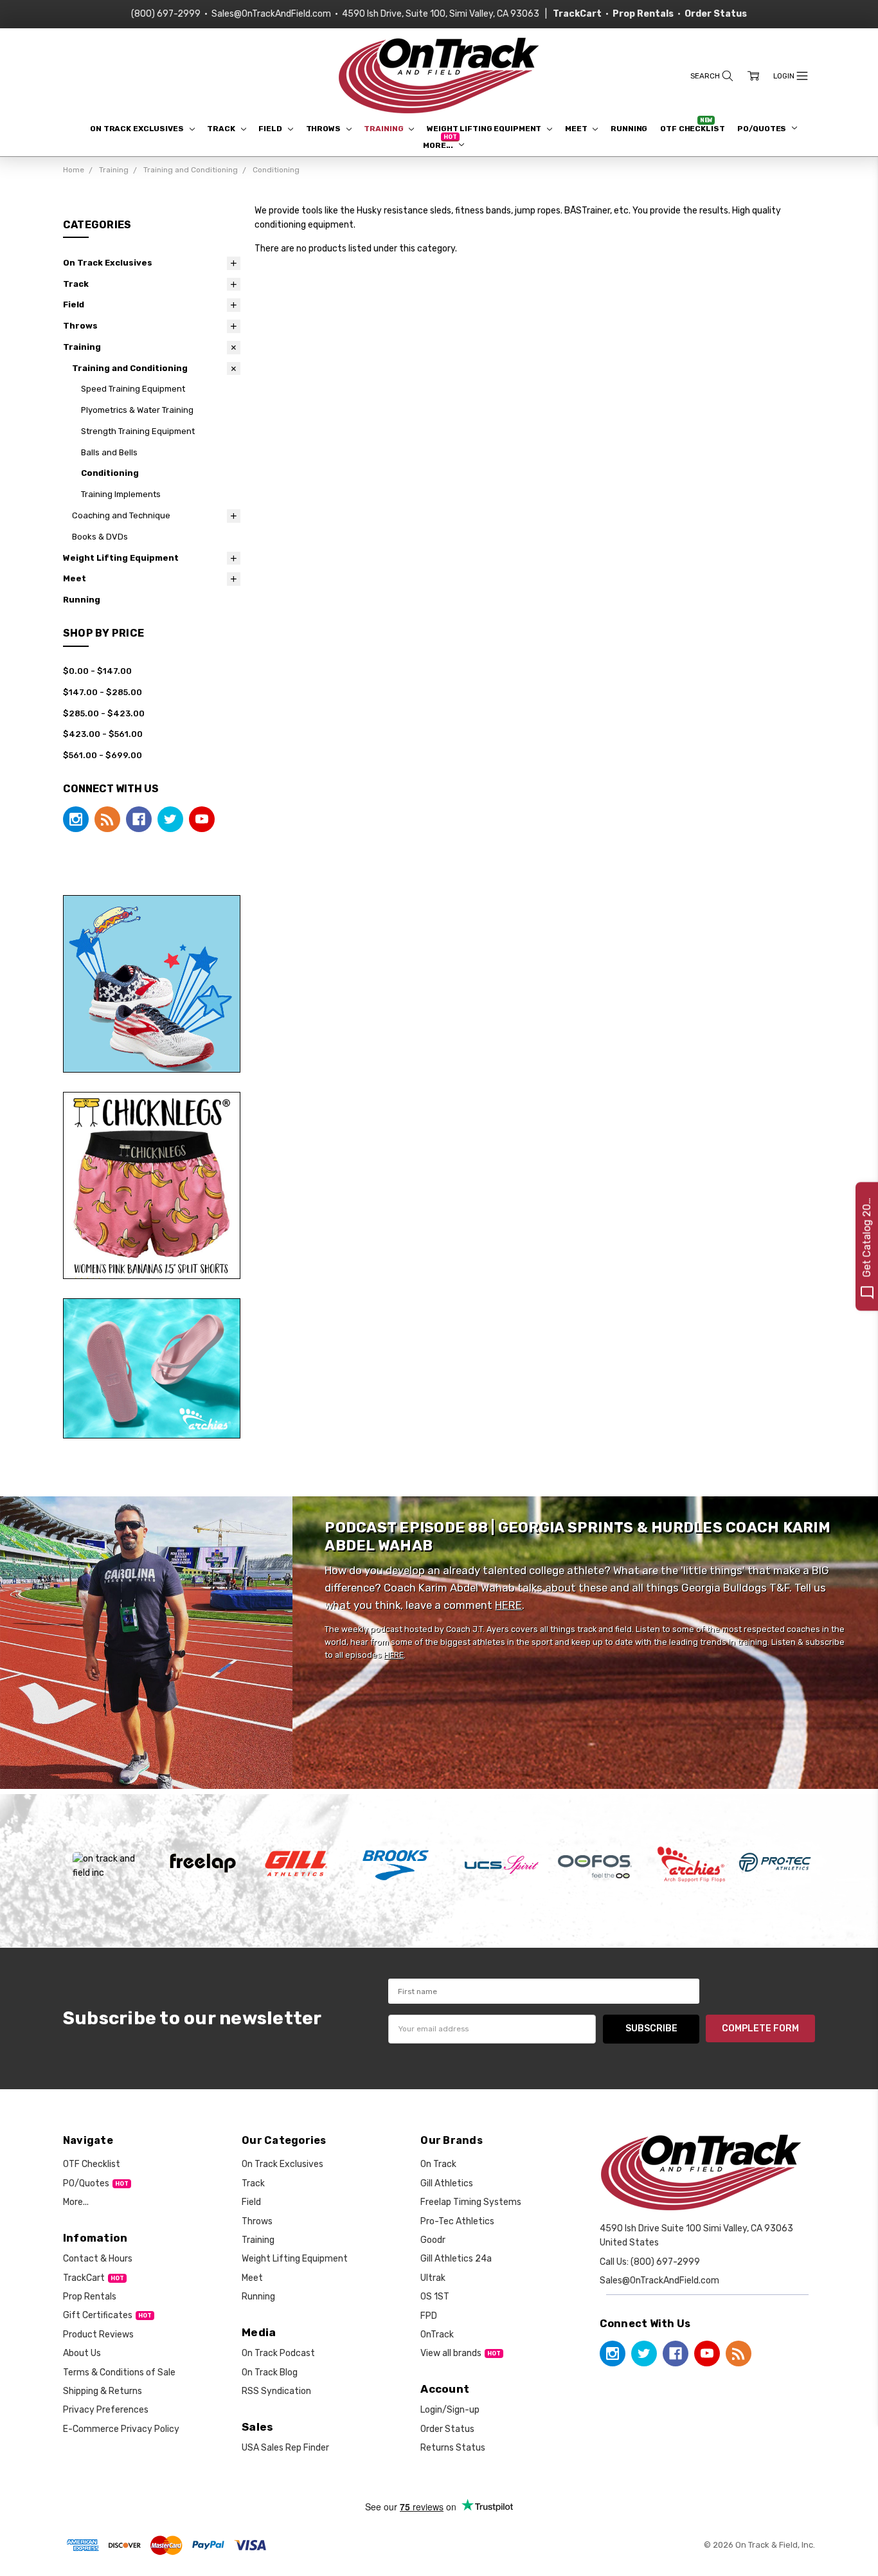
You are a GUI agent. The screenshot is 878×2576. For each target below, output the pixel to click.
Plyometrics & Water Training (137, 410)
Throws (324, 129)
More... (439, 145)
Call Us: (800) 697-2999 (650, 2262)
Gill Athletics (447, 2183)
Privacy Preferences (106, 2410)
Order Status (447, 2429)
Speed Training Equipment (133, 389)
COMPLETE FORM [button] (760, 2028)
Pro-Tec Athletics (457, 2221)
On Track (438, 2164)
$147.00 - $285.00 (103, 692)
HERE (508, 1605)
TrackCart (84, 2278)
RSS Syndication (276, 2391)
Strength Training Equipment (138, 431)
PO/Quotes (763, 129)
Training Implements (121, 494)
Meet (577, 129)
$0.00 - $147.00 (97, 671)
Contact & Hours (98, 2259)
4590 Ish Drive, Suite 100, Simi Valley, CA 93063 (441, 14)
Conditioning (110, 473)
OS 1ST (435, 2297)
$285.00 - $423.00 (104, 713)
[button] (152, 984)
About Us (82, 2353)
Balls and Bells (109, 452)
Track (222, 129)
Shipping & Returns (103, 2391)
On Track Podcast (278, 2353)
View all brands (451, 2353)
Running (629, 129)
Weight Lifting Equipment (485, 129)
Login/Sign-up (450, 2410)
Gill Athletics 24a (456, 2259)
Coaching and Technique (121, 515)
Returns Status (453, 2448)
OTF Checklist (692, 129)
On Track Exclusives (138, 129)
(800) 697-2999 (166, 14)
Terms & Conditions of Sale (119, 2372)
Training (384, 129)
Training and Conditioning (130, 368)
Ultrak (433, 2278)
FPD (429, 2316)
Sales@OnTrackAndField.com (271, 14)
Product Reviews (98, 2335)
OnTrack (437, 2335)
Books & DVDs (100, 537)
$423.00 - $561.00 (103, 734)
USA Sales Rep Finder (285, 2448)
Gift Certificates (98, 2315)
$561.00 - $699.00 (103, 755)
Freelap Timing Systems (471, 2202)
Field (271, 129)
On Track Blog (270, 2372)
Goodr (433, 2240)
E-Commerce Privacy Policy (121, 2429)
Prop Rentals (90, 2297)
